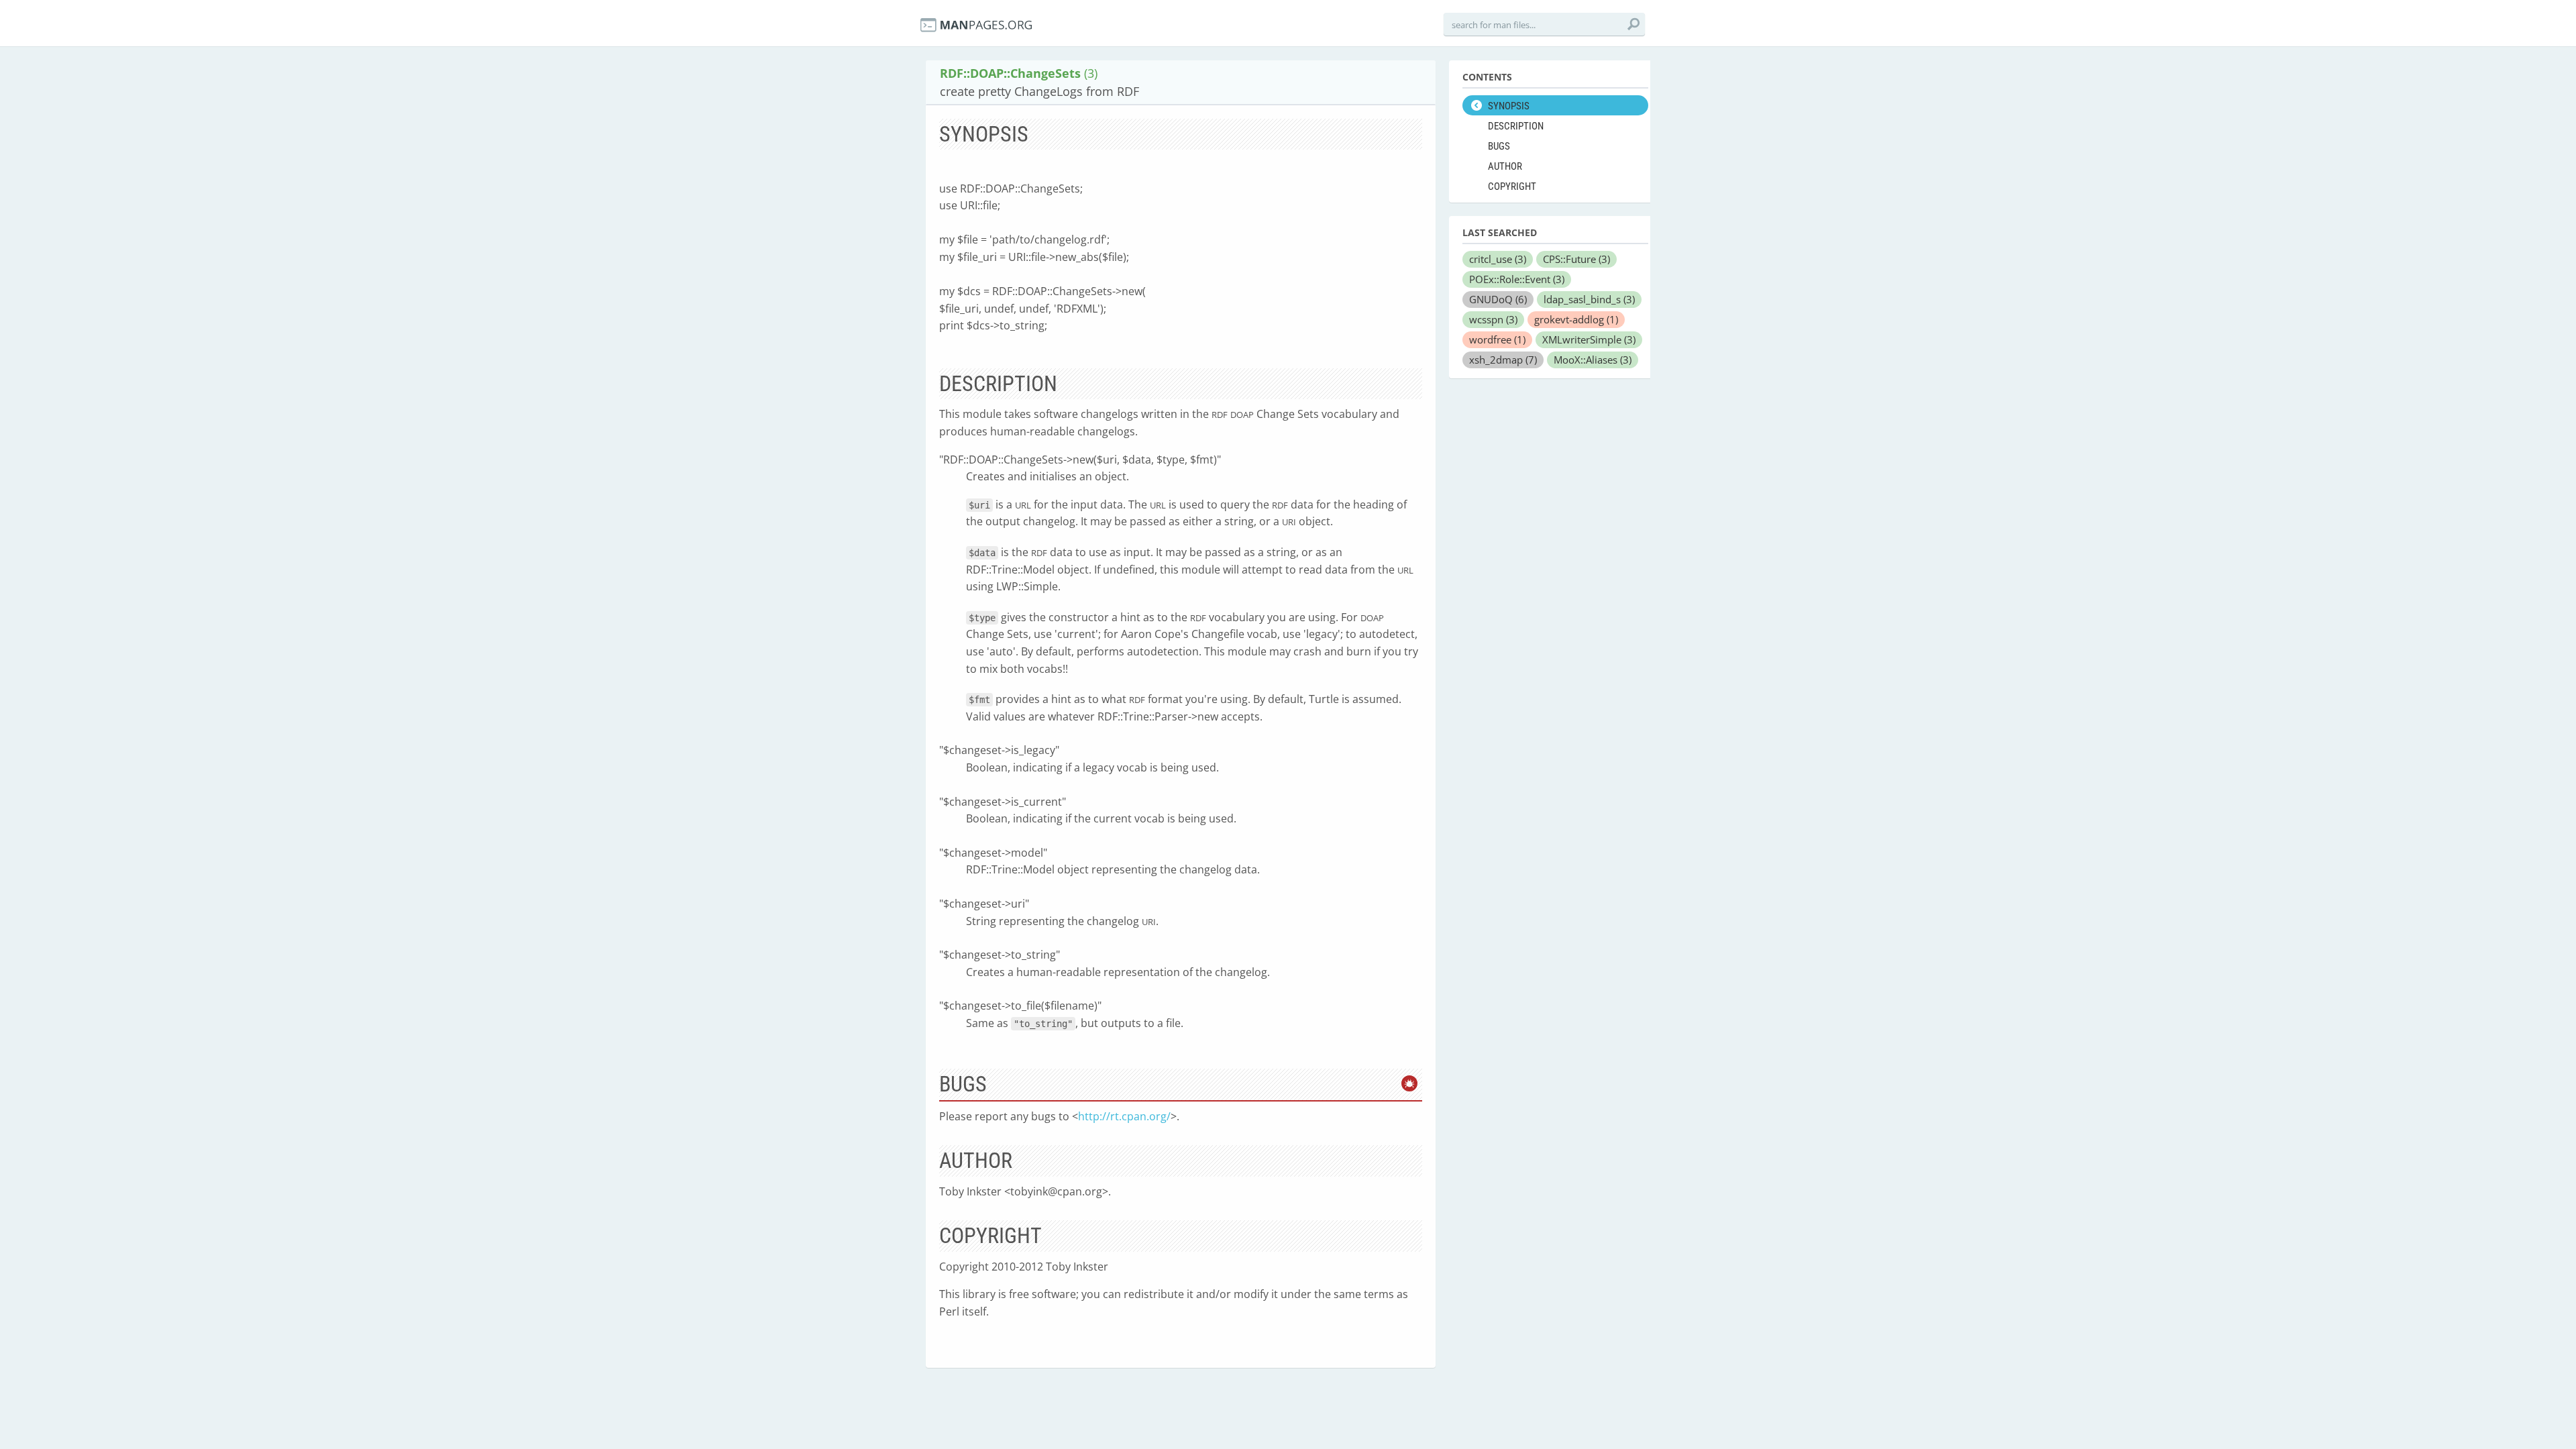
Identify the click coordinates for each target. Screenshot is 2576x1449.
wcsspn (1493, 319)
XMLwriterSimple (1589, 339)
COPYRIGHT (1512, 186)
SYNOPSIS (1509, 106)
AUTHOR (1505, 166)
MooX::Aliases (1593, 360)
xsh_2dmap (1503, 360)
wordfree (1497, 339)
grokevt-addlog (1576, 319)
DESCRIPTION (1516, 126)
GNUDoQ (1498, 299)
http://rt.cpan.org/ (1124, 1116)
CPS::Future (1576, 259)
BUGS (1499, 146)
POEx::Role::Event (1517, 279)
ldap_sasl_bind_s (1589, 299)
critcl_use (1498, 259)
